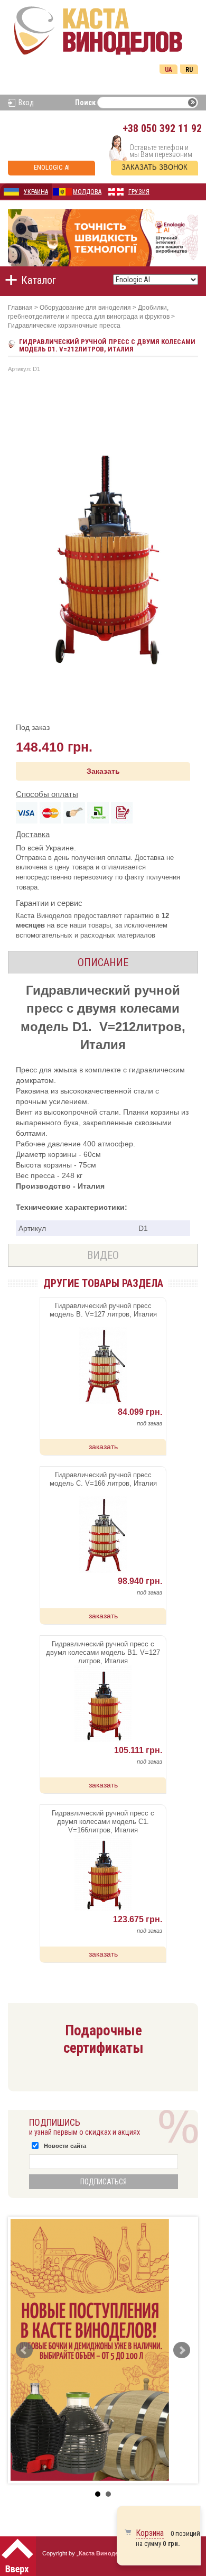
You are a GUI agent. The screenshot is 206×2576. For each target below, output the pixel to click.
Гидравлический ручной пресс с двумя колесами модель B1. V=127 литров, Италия (103, 1652)
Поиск (85, 103)
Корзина (150, 2533)
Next (182, 2350)
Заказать (103, 771)
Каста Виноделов (104, 2553)
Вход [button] (26, 103)
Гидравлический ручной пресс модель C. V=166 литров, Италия (103, 1479)
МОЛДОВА (87, 192)
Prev (24, 2350)
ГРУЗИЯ (139, 192)
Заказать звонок (154, 167)
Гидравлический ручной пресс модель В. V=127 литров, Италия (103, 1310)
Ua (168, 70)
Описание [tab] (103, 962)
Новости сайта (65, 2146)
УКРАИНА (36, 192)
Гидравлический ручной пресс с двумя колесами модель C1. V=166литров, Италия (103, 1822)
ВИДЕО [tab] (103, 1255)
